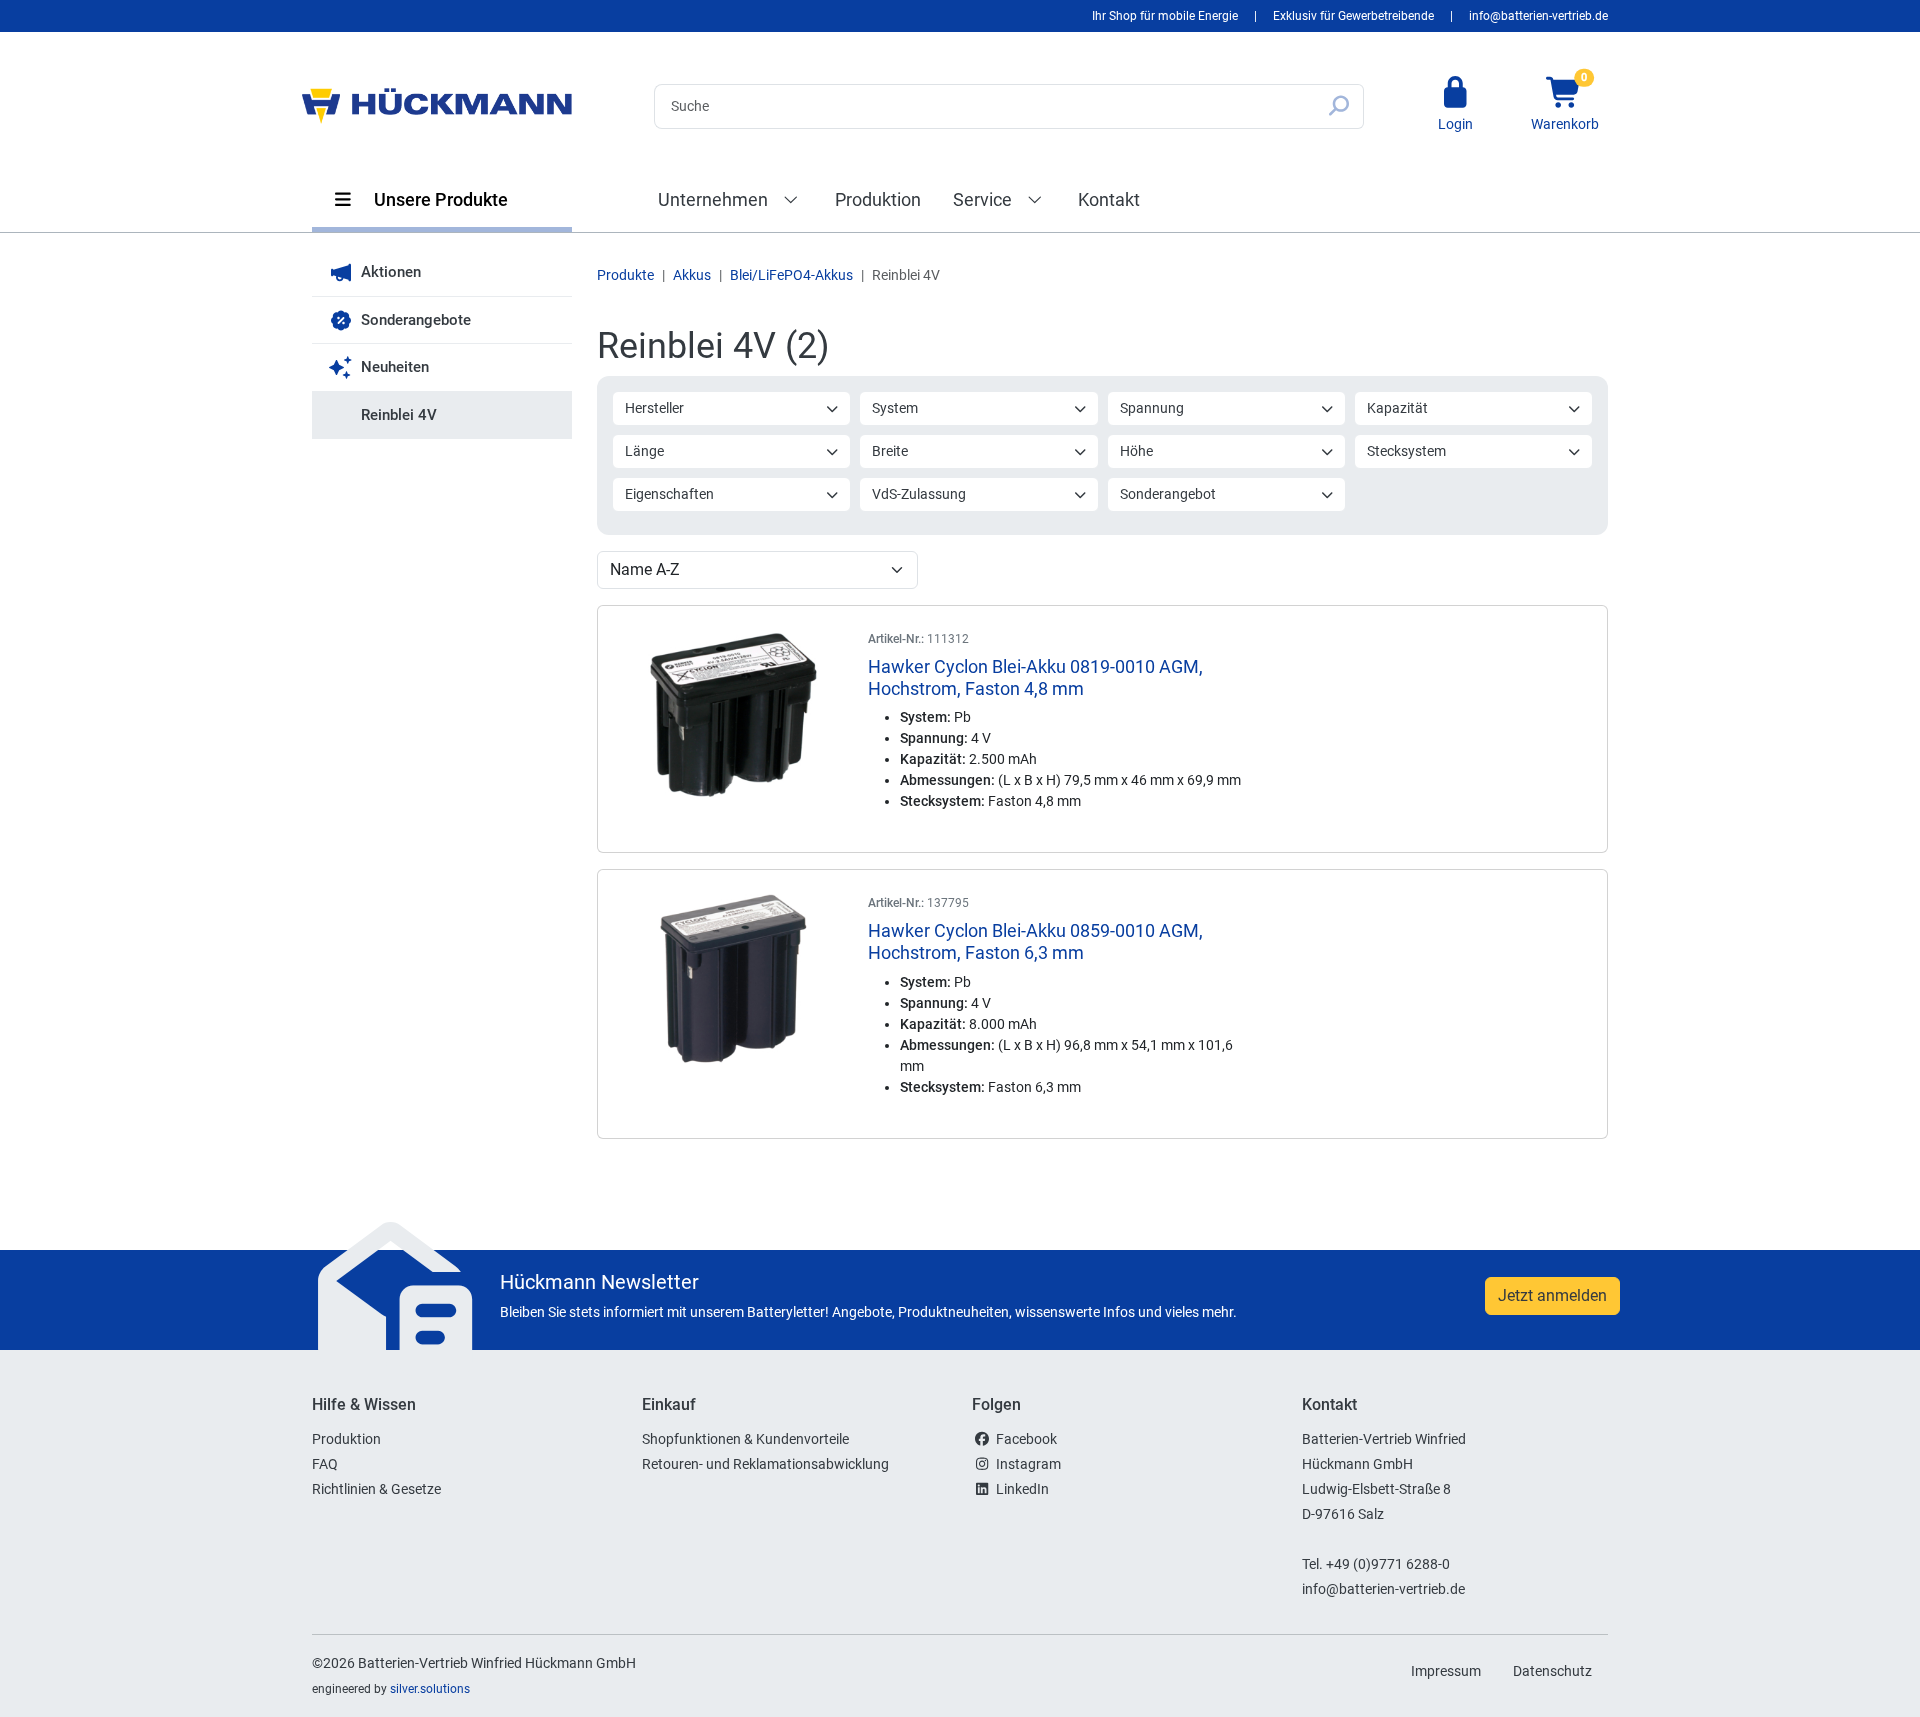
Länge (644, 451)
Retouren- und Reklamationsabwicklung (765, 1464)
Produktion (878, 199)
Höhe (1136, 451)
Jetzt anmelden (1552, 1295)
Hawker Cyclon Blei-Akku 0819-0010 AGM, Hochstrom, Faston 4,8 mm (1035, 677)
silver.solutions (430, 1689)
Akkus (692, 275)
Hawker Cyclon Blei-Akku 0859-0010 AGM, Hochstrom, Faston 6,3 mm (1035, 941)
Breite (890, 451)
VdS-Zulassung (919, 494)
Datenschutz (1552, 1671)
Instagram (1028, 1464)
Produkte (625, 275)
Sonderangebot (1168, 494)
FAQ (325, 1464)
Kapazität (1397, 408)
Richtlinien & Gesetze (376, 1489)
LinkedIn (1022, 1489)
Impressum (1446, 1671)
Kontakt (1109, 199)
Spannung (1152, 408)
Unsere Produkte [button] (439, 199)
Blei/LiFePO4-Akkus (791, 275)
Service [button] (984, 199)
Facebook (1026, 1439)
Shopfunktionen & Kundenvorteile (745, 1439)
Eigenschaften (669, 494)
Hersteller (654, 408)
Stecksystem (1406, 451)
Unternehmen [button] (715, 199)
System (895, 408)
